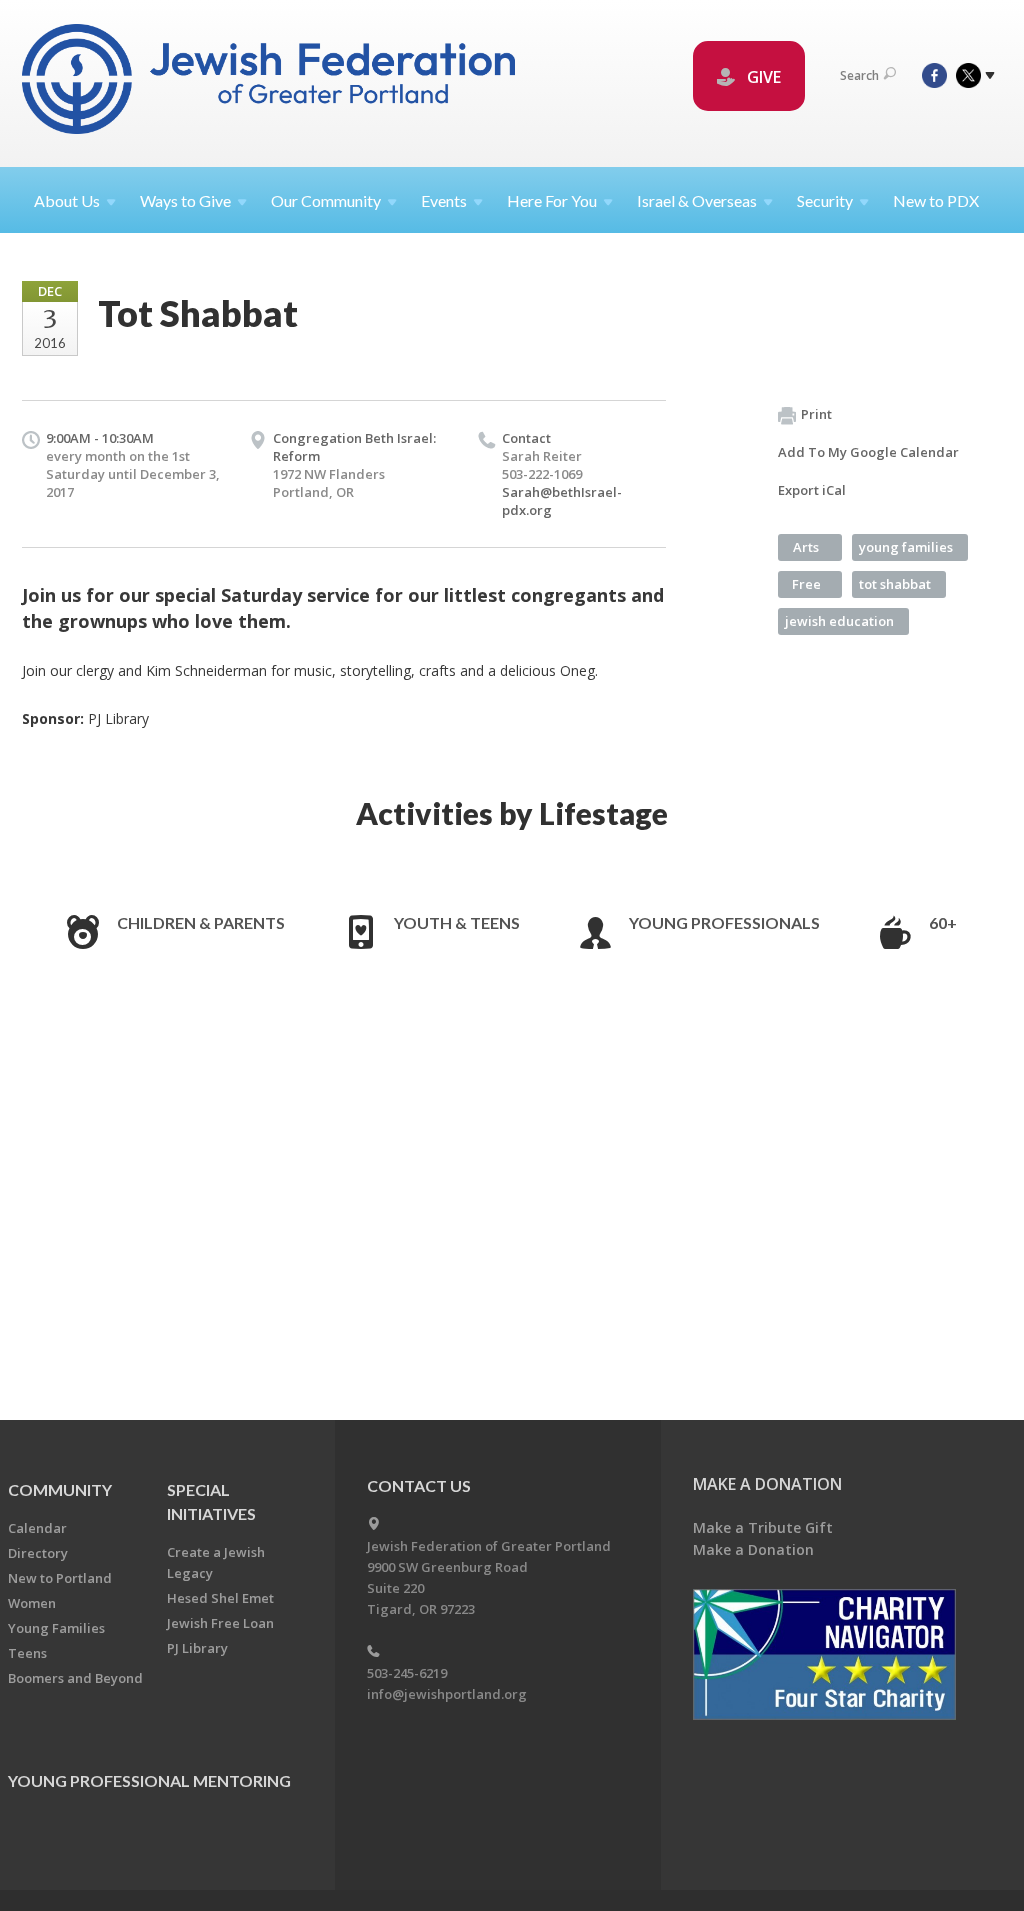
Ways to (185, 200)
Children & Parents (201, 922)
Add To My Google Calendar (868, 452)
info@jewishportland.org (447, 1694)
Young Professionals (724, 922)
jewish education (839, 621)
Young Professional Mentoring (149, 1780)
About (67, 200)
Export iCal (812, 490)
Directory (38, 1553)
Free (806, 584)
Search (859, 75)
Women (32, 1603)
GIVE (762, 77)
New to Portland (60, 1578)
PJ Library (197, 1648)
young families (906, 547)
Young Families (56, 1628)
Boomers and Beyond (75, 1678)
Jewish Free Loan (220, 1623)
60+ (943, 922)
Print (816, 414)
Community (60, 1489)
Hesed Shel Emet (220, 1598)
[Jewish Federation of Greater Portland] (270, 82)
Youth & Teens (457, 922)
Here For (552, 200)
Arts (806, 547)
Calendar (37, 1528)
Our (326, 200)
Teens (27, 1653)
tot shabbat (895, 584)
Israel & (697, 200)
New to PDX (936, 200)
